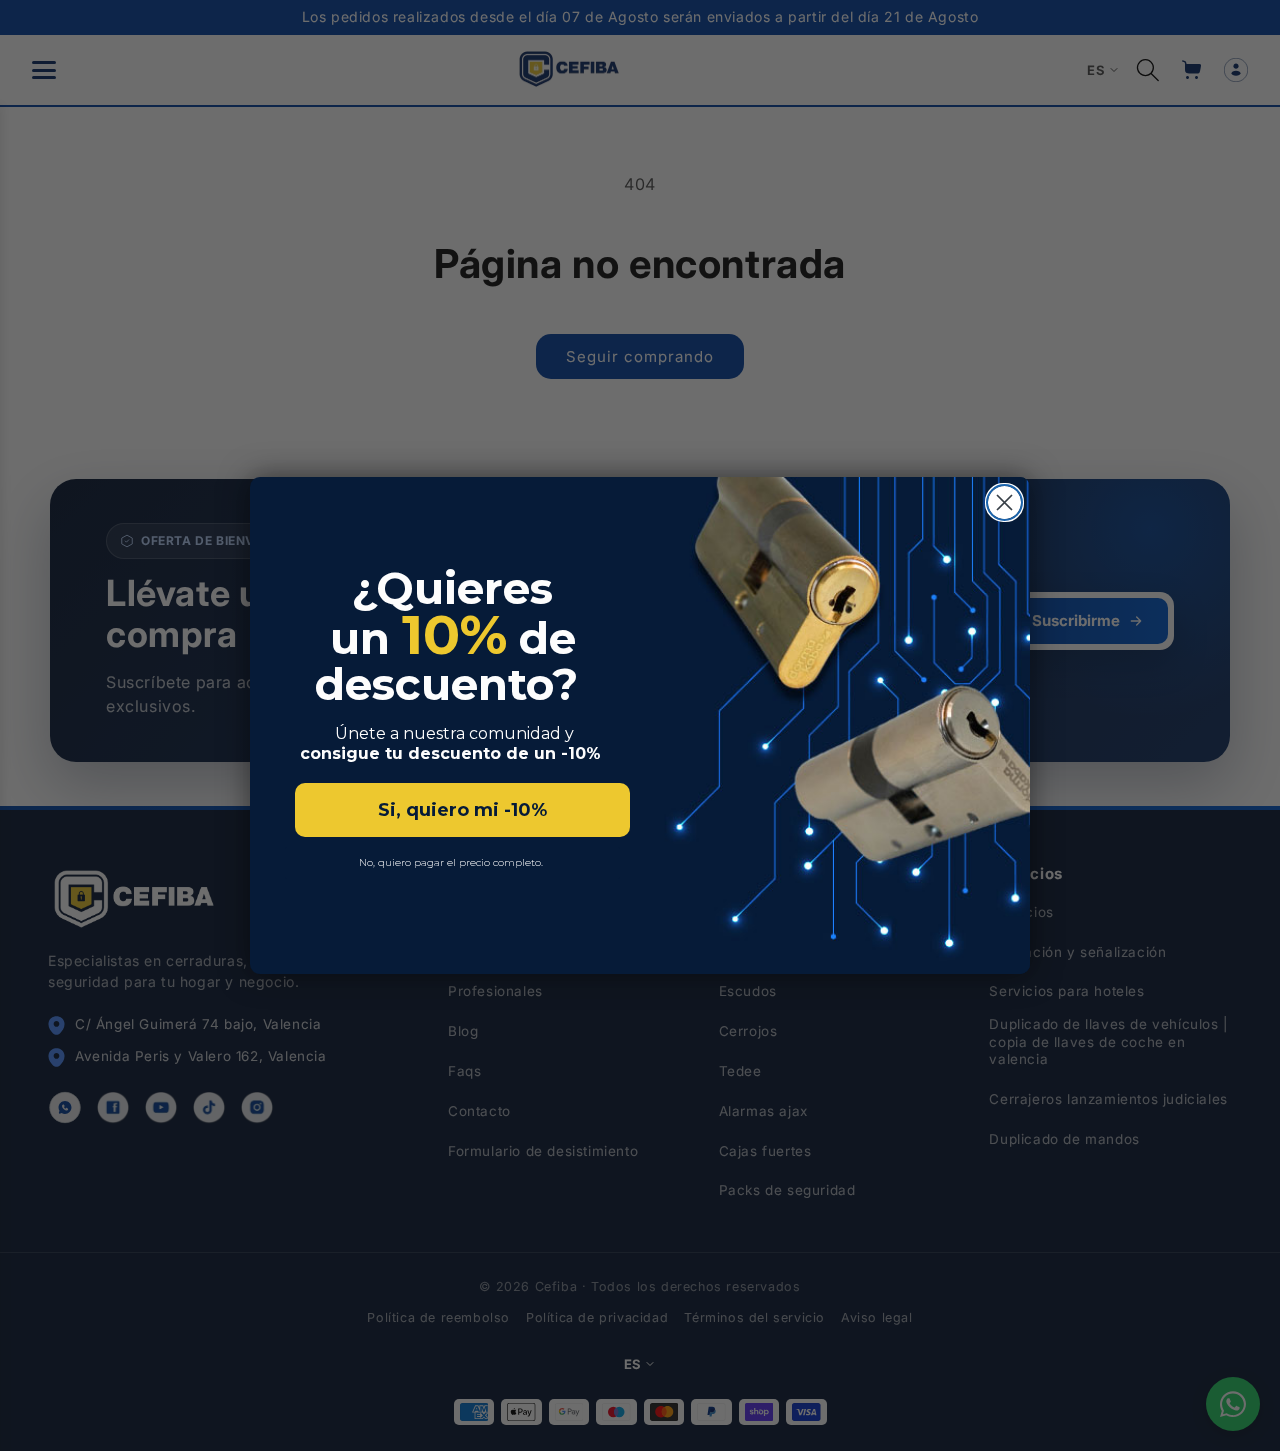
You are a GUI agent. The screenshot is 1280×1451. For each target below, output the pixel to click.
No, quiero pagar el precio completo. (452, 862)
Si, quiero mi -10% (462, 810)
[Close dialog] (1004, 502)
